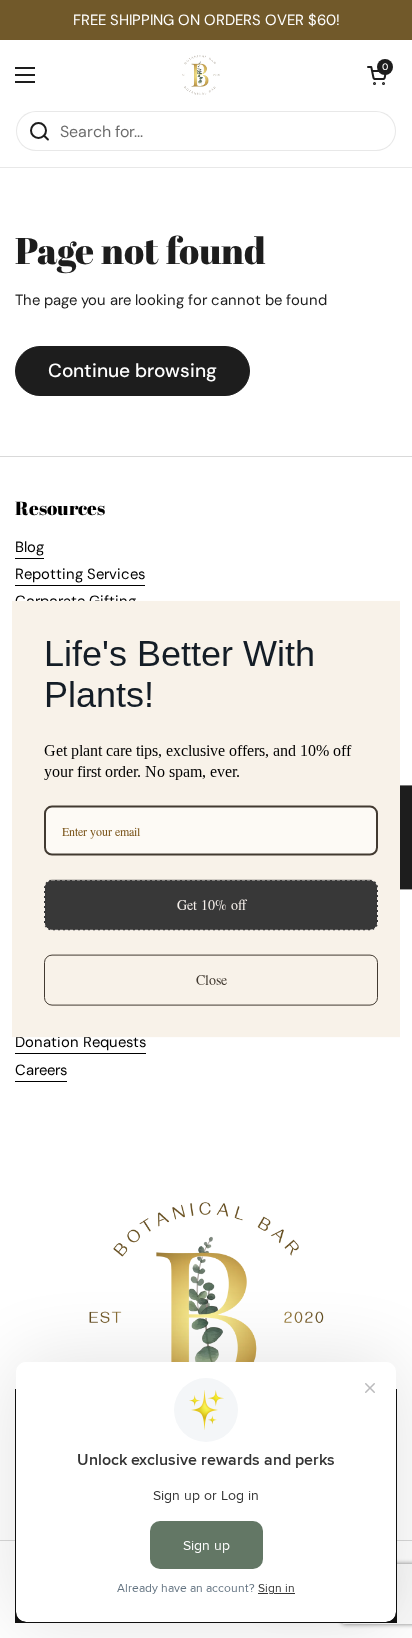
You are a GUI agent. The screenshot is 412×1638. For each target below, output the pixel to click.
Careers (41, 1070)
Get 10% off (211, 904)
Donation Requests (80, 1042)
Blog (29, 547)
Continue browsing (132, 370)
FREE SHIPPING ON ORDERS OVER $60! (206, 20)
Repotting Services (80, 574)
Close (211, 979)
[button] (377, 75)
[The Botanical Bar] (201, 75)
